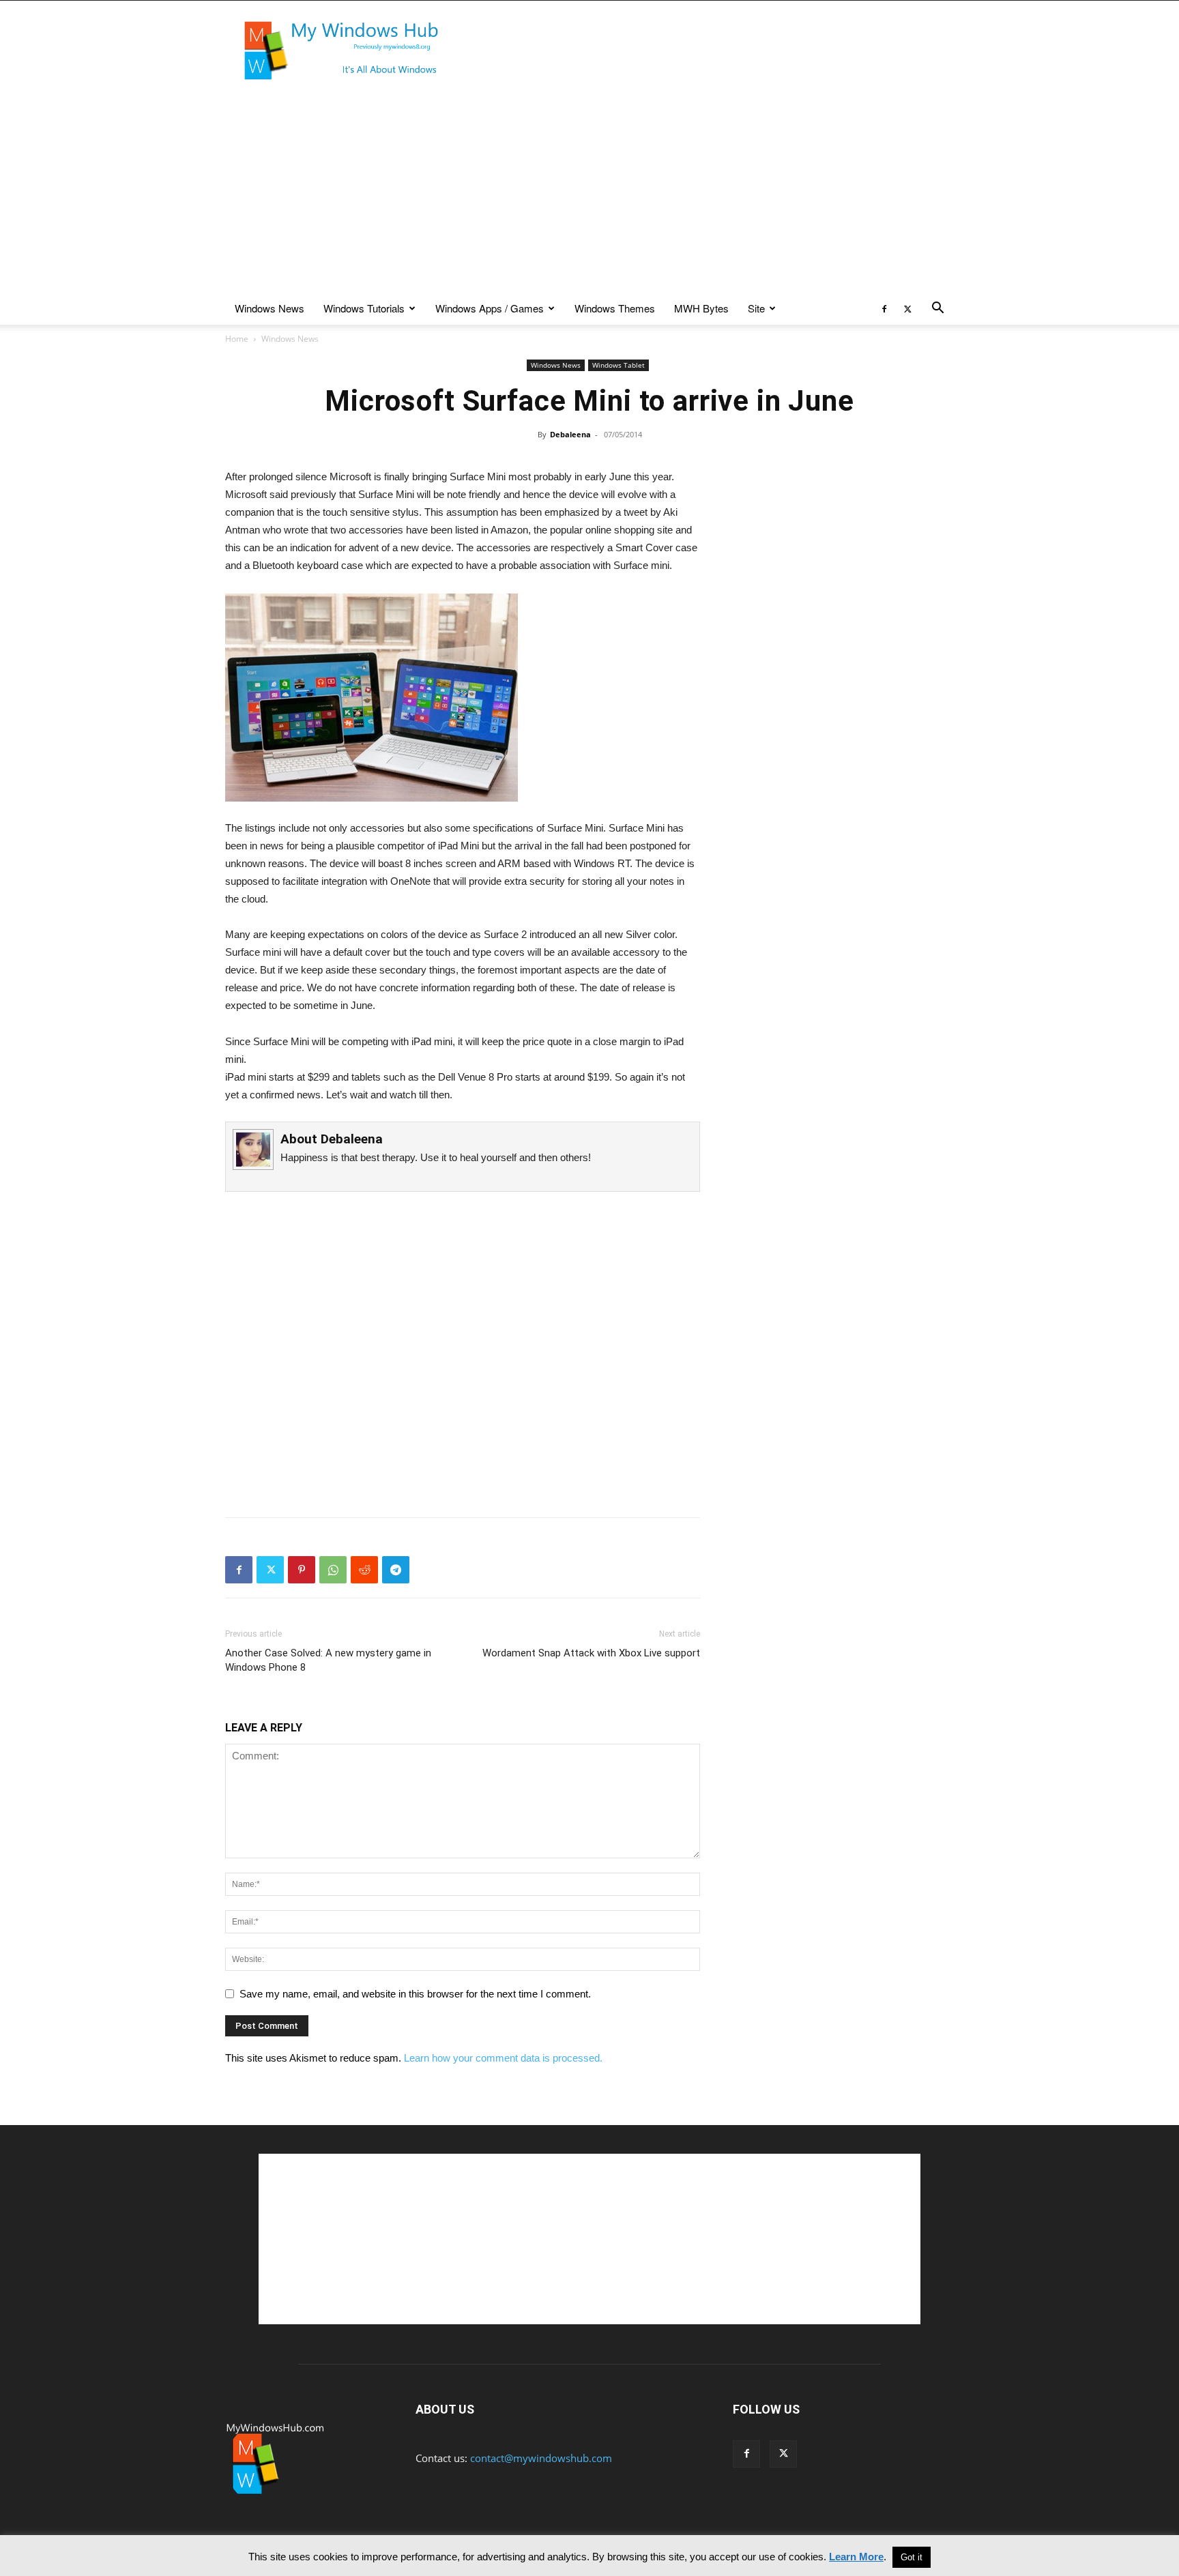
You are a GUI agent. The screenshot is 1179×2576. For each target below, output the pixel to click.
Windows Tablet (618, 365)
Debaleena (570, 434)
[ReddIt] (364, 1570)
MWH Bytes (701, 308)
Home (237, 339)
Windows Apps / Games (490, 308)
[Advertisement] (705, 50)
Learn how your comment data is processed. (503, 2058)
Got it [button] (912, 2557)
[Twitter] (907, 308)
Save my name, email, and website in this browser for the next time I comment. (415, 1994)
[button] (937, 309)
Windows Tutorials (364, 308)
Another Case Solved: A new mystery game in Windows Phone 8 (328, 1660)
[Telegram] (396, 1570)
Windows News (270, 308)
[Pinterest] (302, 1570)
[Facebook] (884, 308)
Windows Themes (615, 308)
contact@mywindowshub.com (541, 2458)
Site (756, 308)
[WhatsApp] (333, 1570)
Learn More (856, 2557)
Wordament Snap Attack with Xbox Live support (591, 1653)
